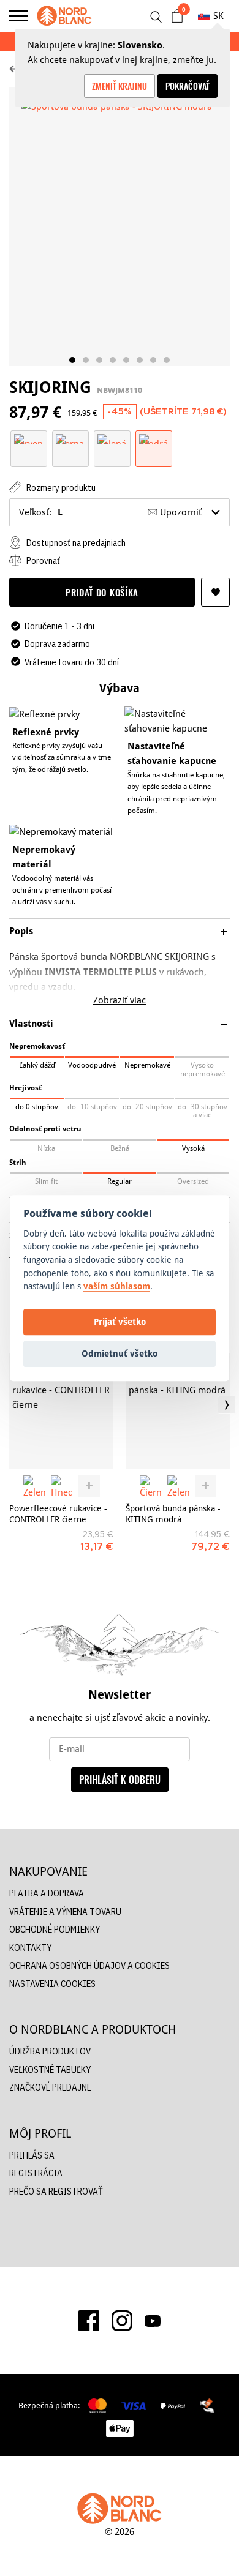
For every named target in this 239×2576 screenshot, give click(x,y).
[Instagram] (122, 2321)
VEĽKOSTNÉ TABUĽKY (50, 2069)
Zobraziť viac (120, 1000)
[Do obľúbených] (215, 592)
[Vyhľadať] (156, 17)
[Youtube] (153, 2321)
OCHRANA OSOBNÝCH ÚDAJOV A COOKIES (89, 1965)
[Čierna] (70, 438)
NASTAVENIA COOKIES (52, 1984)
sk (218, 16)
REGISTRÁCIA (36, 2173)
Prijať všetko (120, 1322)
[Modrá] (154, 438)
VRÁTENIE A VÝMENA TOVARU (65, 1911)
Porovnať (42, 560)
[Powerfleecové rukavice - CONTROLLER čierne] (61, 1411)
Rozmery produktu (60, 488)
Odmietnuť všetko (120, 1354)
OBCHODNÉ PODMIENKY (55, 1929)
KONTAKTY (30, 1948)
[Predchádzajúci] (12, 1405)
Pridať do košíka (102, 592)
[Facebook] (89, 2321)
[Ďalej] (227, 1405)
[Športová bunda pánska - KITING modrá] (178, 1411)
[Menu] (18, 16)
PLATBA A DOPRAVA (47, 1893)
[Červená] (29, 438)
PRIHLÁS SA (32, 2155)
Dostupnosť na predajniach (75, 543)
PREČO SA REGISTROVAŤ (56, 2191)
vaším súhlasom (117, 1286)
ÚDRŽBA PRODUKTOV (50, 2051)
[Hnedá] (62, 1486)
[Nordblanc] (64, 16)
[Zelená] (112, 438)
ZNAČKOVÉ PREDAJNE (50, 2087)
